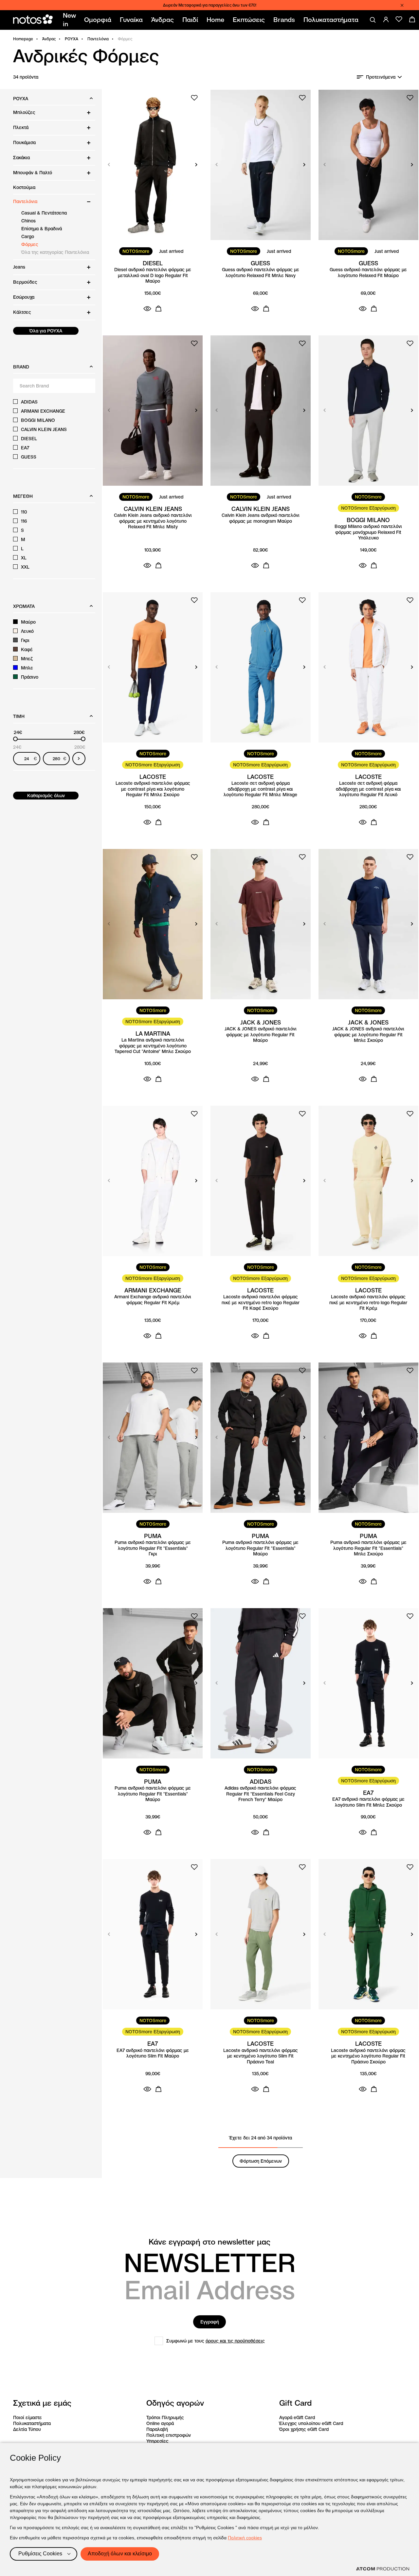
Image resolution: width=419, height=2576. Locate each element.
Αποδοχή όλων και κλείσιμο (120, 2554)
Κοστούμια (24, 187)
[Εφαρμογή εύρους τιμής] (79, 759)
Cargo (28, 236)
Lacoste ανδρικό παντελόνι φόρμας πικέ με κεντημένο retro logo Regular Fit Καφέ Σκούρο (261, 1303)
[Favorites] (399, 19)
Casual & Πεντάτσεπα (44, 213)
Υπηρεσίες (157, 2441)
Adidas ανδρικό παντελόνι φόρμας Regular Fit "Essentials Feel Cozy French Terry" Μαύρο (260, 1794)
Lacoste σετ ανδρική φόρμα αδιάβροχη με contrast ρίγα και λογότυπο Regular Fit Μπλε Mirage (260, 789)
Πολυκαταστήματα (32, 2423)
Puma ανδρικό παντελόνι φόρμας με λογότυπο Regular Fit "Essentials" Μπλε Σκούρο (368, 1548)
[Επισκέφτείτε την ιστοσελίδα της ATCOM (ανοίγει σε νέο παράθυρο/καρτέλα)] (383, 2569)
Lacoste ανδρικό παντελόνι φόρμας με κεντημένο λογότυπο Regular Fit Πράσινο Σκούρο (368, 2056)
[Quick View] (147, 309)
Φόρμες (30, 244)
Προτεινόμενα (381, 77)
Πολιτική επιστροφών (169, 2435)
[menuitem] (71, 20)
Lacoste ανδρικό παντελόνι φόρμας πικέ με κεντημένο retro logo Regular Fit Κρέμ (368, 1303)
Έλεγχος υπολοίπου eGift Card (311, 2423)
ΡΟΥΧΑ (72, 39)
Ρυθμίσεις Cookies (40, 2554)
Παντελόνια (98, 39)
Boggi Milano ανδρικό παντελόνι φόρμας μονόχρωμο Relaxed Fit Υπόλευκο (368, 532)
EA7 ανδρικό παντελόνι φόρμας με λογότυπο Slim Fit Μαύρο (153, 2053)
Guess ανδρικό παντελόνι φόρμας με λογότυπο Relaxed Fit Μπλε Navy (261, 273)
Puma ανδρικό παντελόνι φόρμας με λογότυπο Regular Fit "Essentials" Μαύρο (260, 1548)
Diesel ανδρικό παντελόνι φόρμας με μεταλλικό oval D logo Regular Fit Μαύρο (153, 275)
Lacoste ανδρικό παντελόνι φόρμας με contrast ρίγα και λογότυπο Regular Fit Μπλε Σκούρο (153, 789)
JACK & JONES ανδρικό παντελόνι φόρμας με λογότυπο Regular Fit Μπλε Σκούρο (368, 1035)
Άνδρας (49, 39)
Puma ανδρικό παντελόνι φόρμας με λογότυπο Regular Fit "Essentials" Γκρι (153, 1548)
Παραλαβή (157, 2429)
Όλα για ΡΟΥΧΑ (46, 331)
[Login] (386, 19)
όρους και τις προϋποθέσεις (235, 2341)
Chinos (28, 221)
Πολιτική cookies (245, 2538)
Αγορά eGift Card (297, 2417)
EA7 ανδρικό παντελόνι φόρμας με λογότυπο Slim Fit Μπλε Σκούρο (368, 1802)
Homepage (23, 39)
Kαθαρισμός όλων (46, 796)
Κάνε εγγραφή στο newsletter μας (209, 2242)
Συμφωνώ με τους (216, 2341)
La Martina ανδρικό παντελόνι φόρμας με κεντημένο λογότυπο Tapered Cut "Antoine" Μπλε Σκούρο (153, 1046)
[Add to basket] (158, 309)
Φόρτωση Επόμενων (261, 2161)
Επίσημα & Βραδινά (42, 229)
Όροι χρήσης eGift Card (304, 2429)
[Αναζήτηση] (373, 20)
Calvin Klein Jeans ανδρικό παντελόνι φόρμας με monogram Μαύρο (261, 518)
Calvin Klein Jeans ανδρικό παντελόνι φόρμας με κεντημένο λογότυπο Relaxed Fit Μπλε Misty (153, 521)
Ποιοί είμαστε (27, 2417)
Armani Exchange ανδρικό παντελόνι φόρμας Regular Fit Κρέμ (153, 1300)
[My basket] (412, 19)
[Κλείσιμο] (402, 5)
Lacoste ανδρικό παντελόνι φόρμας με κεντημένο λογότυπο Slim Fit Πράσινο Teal (261, 2056)
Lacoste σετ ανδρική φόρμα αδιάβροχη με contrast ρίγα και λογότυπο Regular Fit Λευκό (368, 789)
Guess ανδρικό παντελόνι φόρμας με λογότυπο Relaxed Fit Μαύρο (368, 273)
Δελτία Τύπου (27, 2429)
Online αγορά (160, 2423)
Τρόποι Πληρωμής (165, 2417)
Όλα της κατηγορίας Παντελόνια (55, 252)
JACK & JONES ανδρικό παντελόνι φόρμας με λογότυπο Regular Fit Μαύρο (261, 1035)
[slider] (15, 739)
